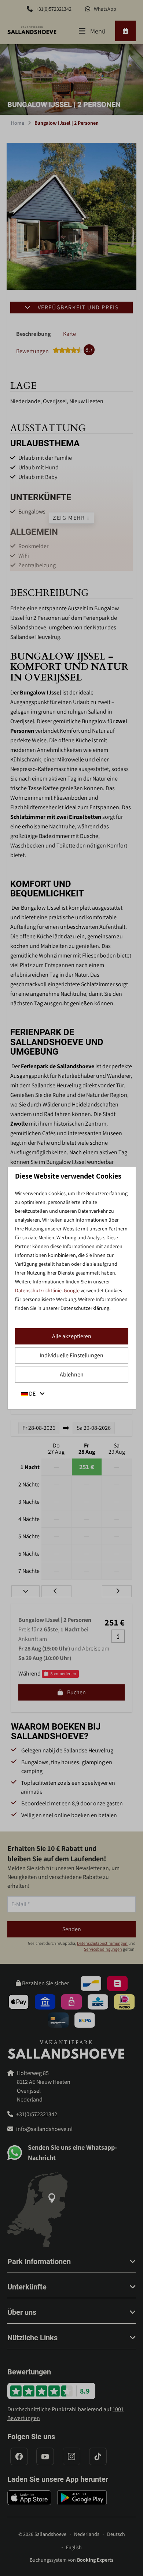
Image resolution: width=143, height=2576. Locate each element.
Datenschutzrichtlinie (38, 1290)
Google (72, 1290)
